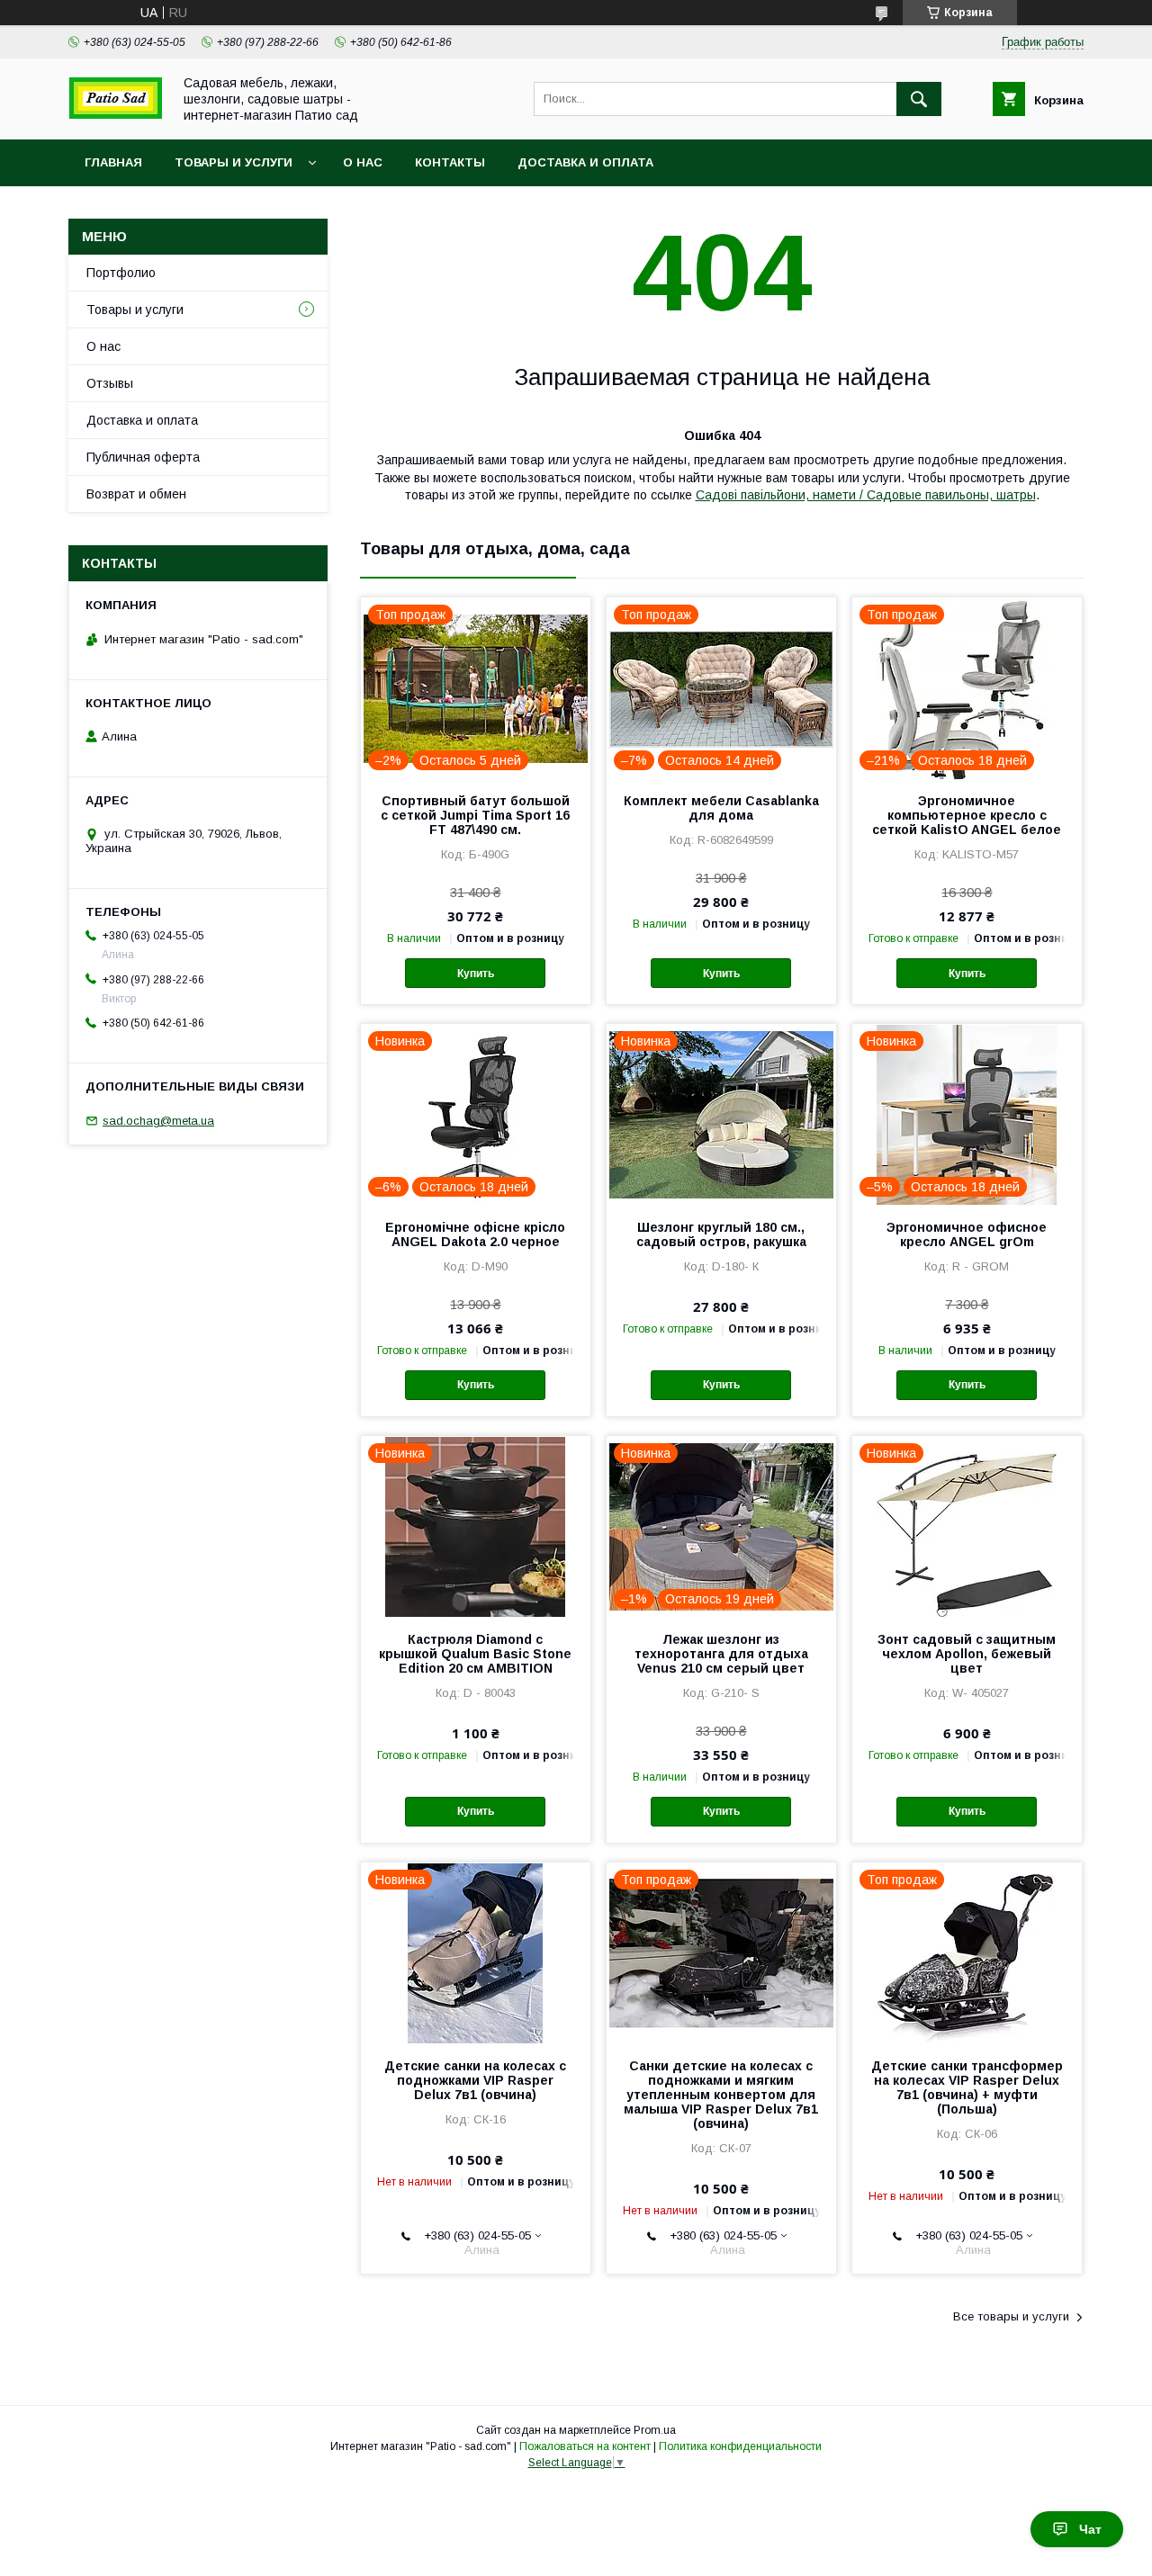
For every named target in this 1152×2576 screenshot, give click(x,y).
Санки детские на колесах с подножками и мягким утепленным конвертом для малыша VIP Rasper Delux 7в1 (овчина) (721, 2095)
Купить (476, 974)
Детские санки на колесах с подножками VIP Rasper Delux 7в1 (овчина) (475, 2080)
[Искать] (919, 99)
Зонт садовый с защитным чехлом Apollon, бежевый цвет (967, 1654)
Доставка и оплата (585, 162)
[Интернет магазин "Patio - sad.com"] (115, 114)
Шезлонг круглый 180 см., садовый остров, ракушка (721, 1234)
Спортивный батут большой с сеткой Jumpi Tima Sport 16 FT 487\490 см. (475, 815)
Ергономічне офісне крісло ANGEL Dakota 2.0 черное (475, 1234)
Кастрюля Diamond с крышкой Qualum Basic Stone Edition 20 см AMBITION (475, 1654)
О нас (363, 162)
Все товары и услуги (1011, 2316)
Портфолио (121, 273)
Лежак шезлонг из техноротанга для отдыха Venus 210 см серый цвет (721, 1654)
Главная (113, 162)
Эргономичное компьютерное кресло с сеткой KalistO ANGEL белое (967, 815)
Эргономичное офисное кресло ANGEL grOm (967, 1234)
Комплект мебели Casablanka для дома (721, 808)
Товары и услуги (234, 162)
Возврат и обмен (136, 494)
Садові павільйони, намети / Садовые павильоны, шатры (866, 495)
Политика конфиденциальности (740, 2446)
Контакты (450, 162)
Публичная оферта (143, 457)
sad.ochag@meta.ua (158, 1121)
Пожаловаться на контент (585, 2446)
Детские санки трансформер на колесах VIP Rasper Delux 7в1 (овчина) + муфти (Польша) (967, 2087)
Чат (1090, 2529)
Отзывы (110, 383)
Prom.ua (655, 2430)
